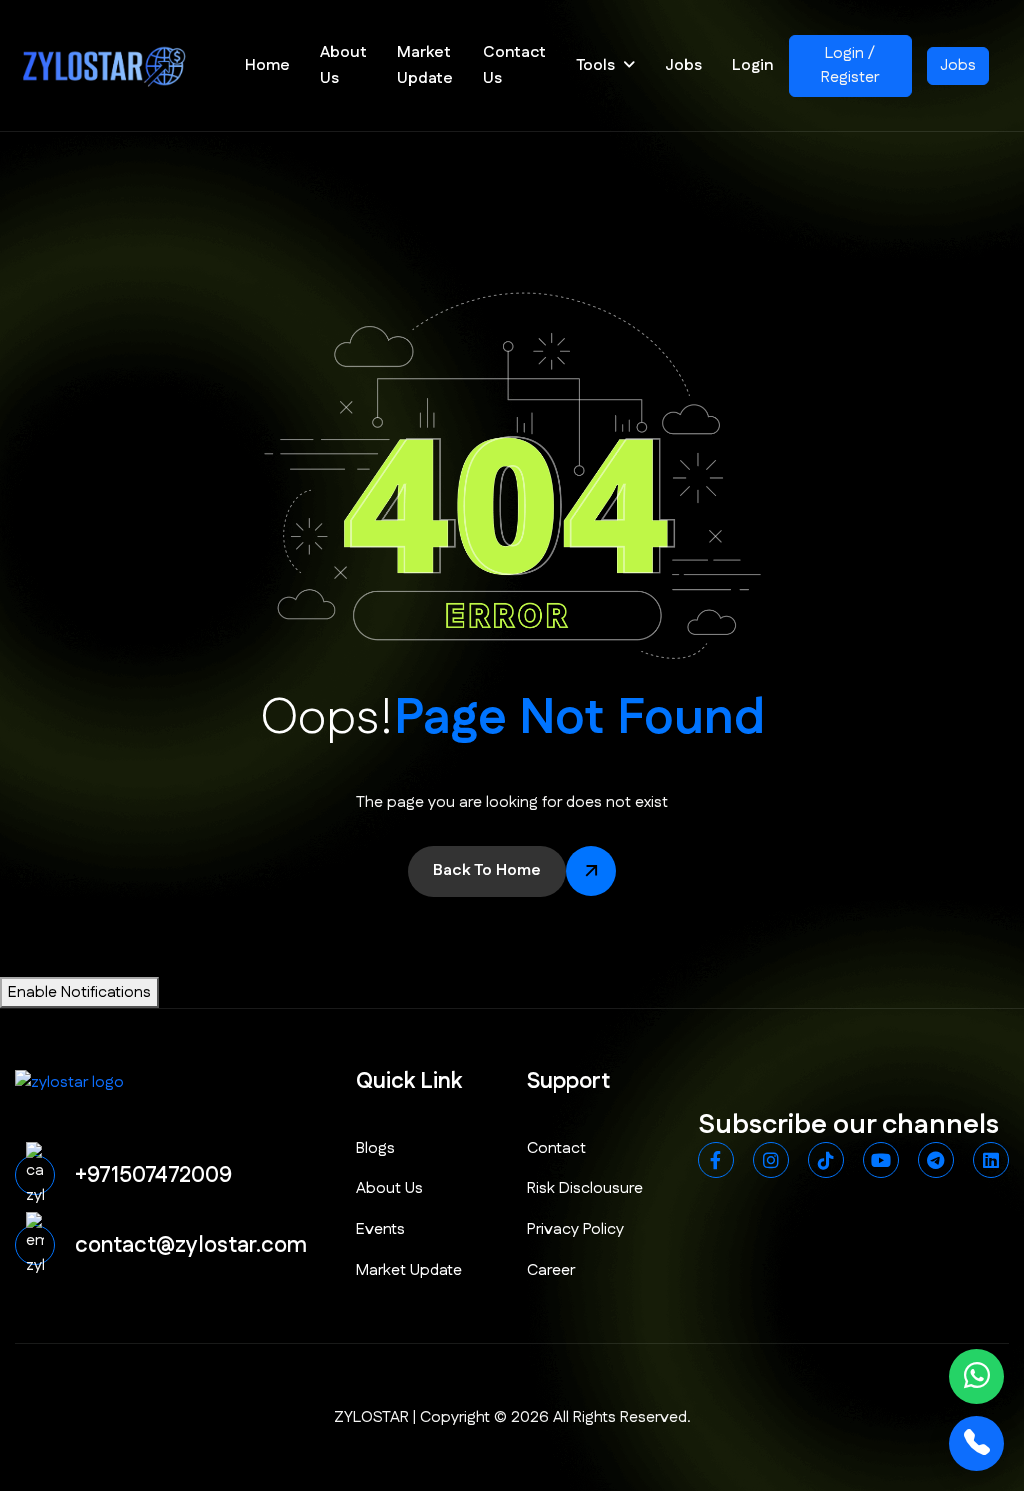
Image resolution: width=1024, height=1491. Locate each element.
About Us (343, 65)
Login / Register (850, 65)
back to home (487, 870)
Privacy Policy (575, 1229)
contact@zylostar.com (191, 1245)
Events (380, 1229)
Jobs (683, 65)
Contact (556, 1148)
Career (551, 1270)
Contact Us (514, 65)
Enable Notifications (79, 992)
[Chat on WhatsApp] (976, 1376)
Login (753, 65)
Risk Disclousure (585, 1188)
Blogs (375, 1148)
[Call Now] (976, 1443)
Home (267, 65)
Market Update (425, 65)
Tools (595, 65)
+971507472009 (153, 1175)
